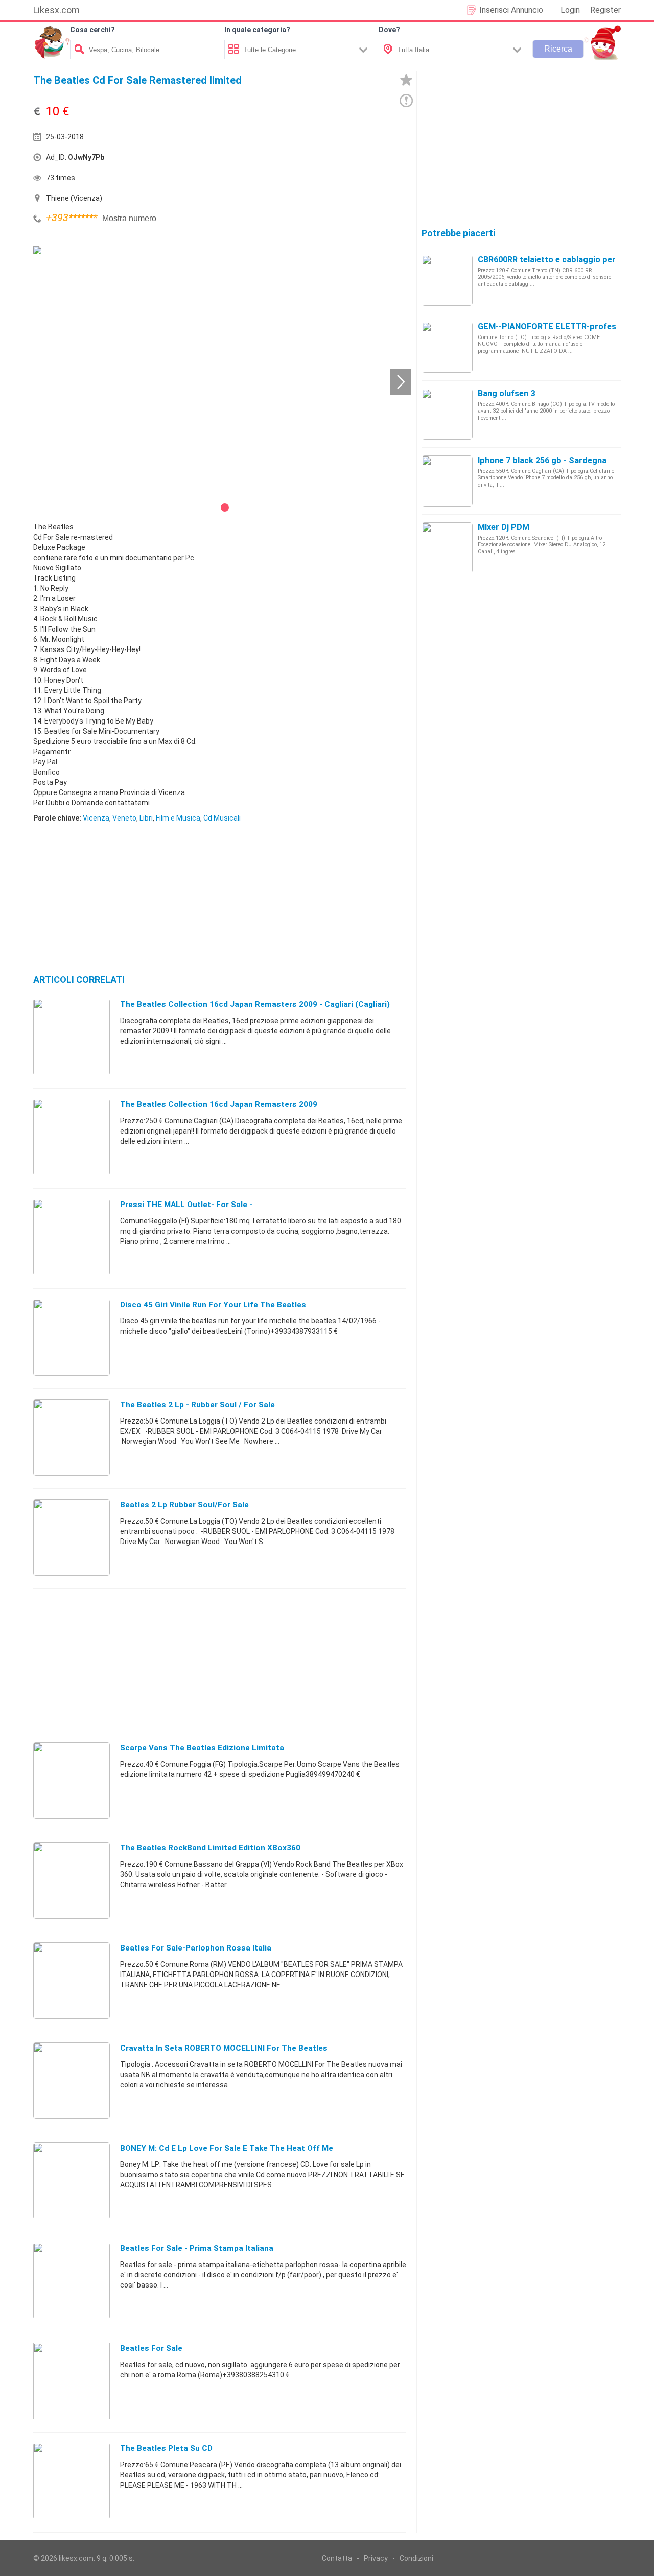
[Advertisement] (314, 160)
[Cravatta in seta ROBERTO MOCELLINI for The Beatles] (72, 2080)
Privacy (376, 2558)
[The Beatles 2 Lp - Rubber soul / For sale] (72, 1437)
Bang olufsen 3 (506, 393)
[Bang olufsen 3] (447, 414)
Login (570, 10)
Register (605, 10)
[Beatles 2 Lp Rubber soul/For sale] (72, 1537)
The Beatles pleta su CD (166, 2448)
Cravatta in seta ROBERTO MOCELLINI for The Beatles (224, 2048)
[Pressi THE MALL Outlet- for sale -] (72, 1237)
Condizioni (416, 2558)
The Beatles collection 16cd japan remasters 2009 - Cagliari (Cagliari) (255, 1004)
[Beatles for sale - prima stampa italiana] (72, 2280)
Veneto (124, 818)
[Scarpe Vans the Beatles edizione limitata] (72, 1780)
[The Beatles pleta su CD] (72, 2481)
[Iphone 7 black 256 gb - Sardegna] (447, 480)
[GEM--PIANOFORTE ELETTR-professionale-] (447, 347)
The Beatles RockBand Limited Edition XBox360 (210, 1848)
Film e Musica (178, 818)
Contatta (337, 2558)
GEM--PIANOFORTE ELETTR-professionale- (562, 327)
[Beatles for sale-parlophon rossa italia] (72, 1980)
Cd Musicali (222, 818)
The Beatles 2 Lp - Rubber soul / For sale (197, 1405)
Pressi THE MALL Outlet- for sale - (186, 1205)
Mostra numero (129, 218)
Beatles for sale (151, 2348)
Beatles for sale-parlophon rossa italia (196, 1948)
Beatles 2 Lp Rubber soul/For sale (184, 1505)
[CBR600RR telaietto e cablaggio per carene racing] (447, 280)
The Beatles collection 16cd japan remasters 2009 (219, 1104)
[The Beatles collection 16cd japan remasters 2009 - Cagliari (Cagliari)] (72, 1037)
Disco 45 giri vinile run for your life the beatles (213, 1305)
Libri (146, 818)
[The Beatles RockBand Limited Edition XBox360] (72, 1880)
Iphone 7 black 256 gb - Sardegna (542, 460)
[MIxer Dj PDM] (447, 547)
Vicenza (96, 818)
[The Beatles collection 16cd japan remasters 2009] (72, 1137)
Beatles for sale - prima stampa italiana (197, 2248)
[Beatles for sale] (72, 2380)
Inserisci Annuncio (511, 10)
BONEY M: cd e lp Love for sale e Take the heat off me (227, 2148)
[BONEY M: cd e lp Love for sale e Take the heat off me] (72, 2180)
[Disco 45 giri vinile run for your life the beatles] (72, 1337)
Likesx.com (56, 10)
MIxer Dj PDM (504, 527)
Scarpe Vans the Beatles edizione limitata (202, 1748)
